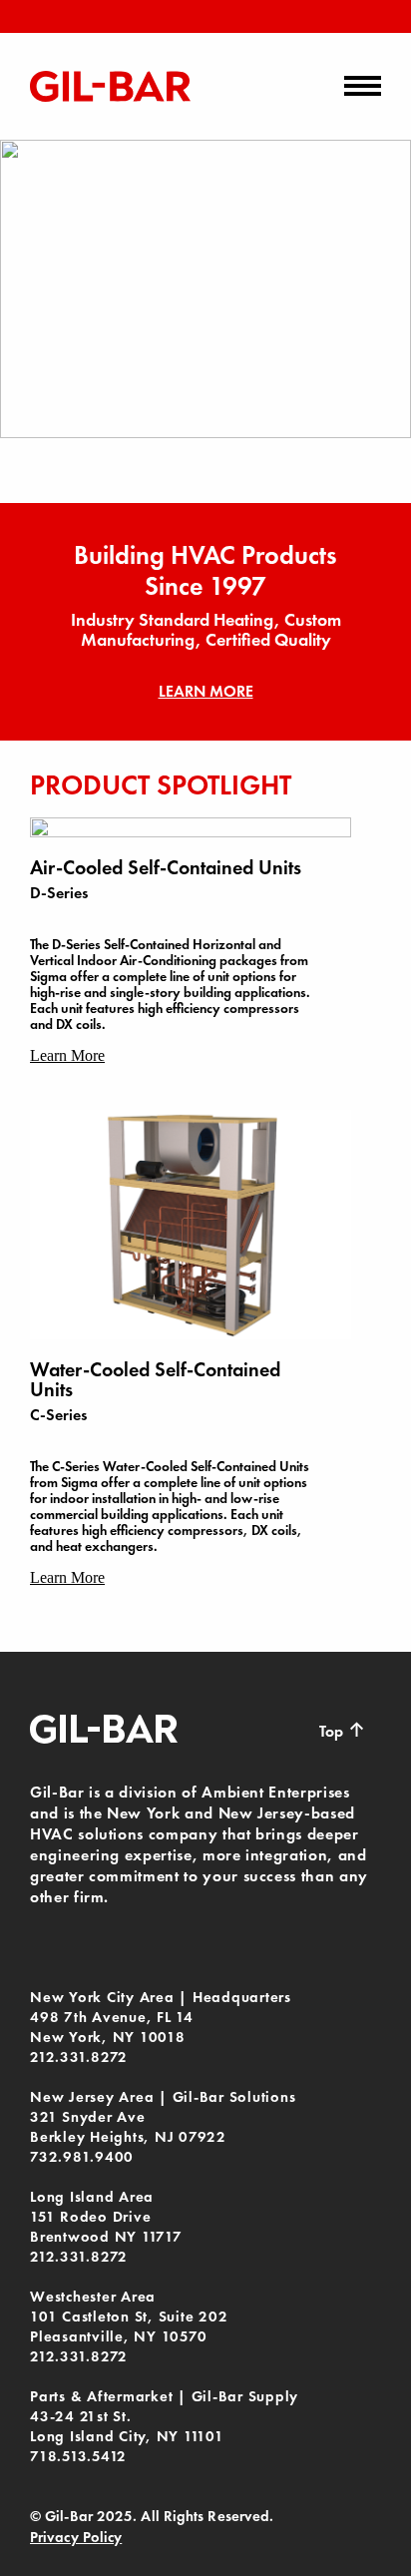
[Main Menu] (363, 86)
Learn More (206, 691)
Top (343, 1730)
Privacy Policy (76, 2537)
